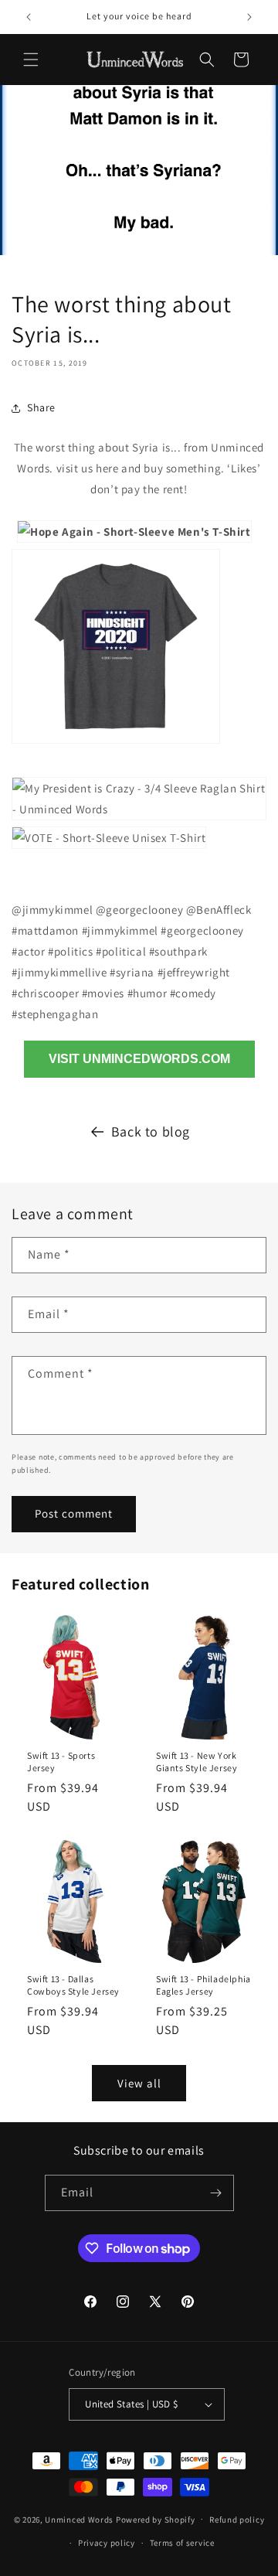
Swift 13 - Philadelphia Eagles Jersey (203, 1985)
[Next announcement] (249, 17)
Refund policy (237, 2520)
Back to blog (151, 1131)
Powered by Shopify (156, 2519)
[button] (31, 60)
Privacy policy (107, 2543)
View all (139, 2083)
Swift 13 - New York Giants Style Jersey (197, 1762)
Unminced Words (79, 2519)
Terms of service (182, 2543)
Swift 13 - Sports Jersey (61, 1762)
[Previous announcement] (29, 17)
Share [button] (41, 407)
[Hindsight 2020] (116, 746)
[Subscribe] (216, 2193)
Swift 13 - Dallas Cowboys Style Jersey (73, 1985)
